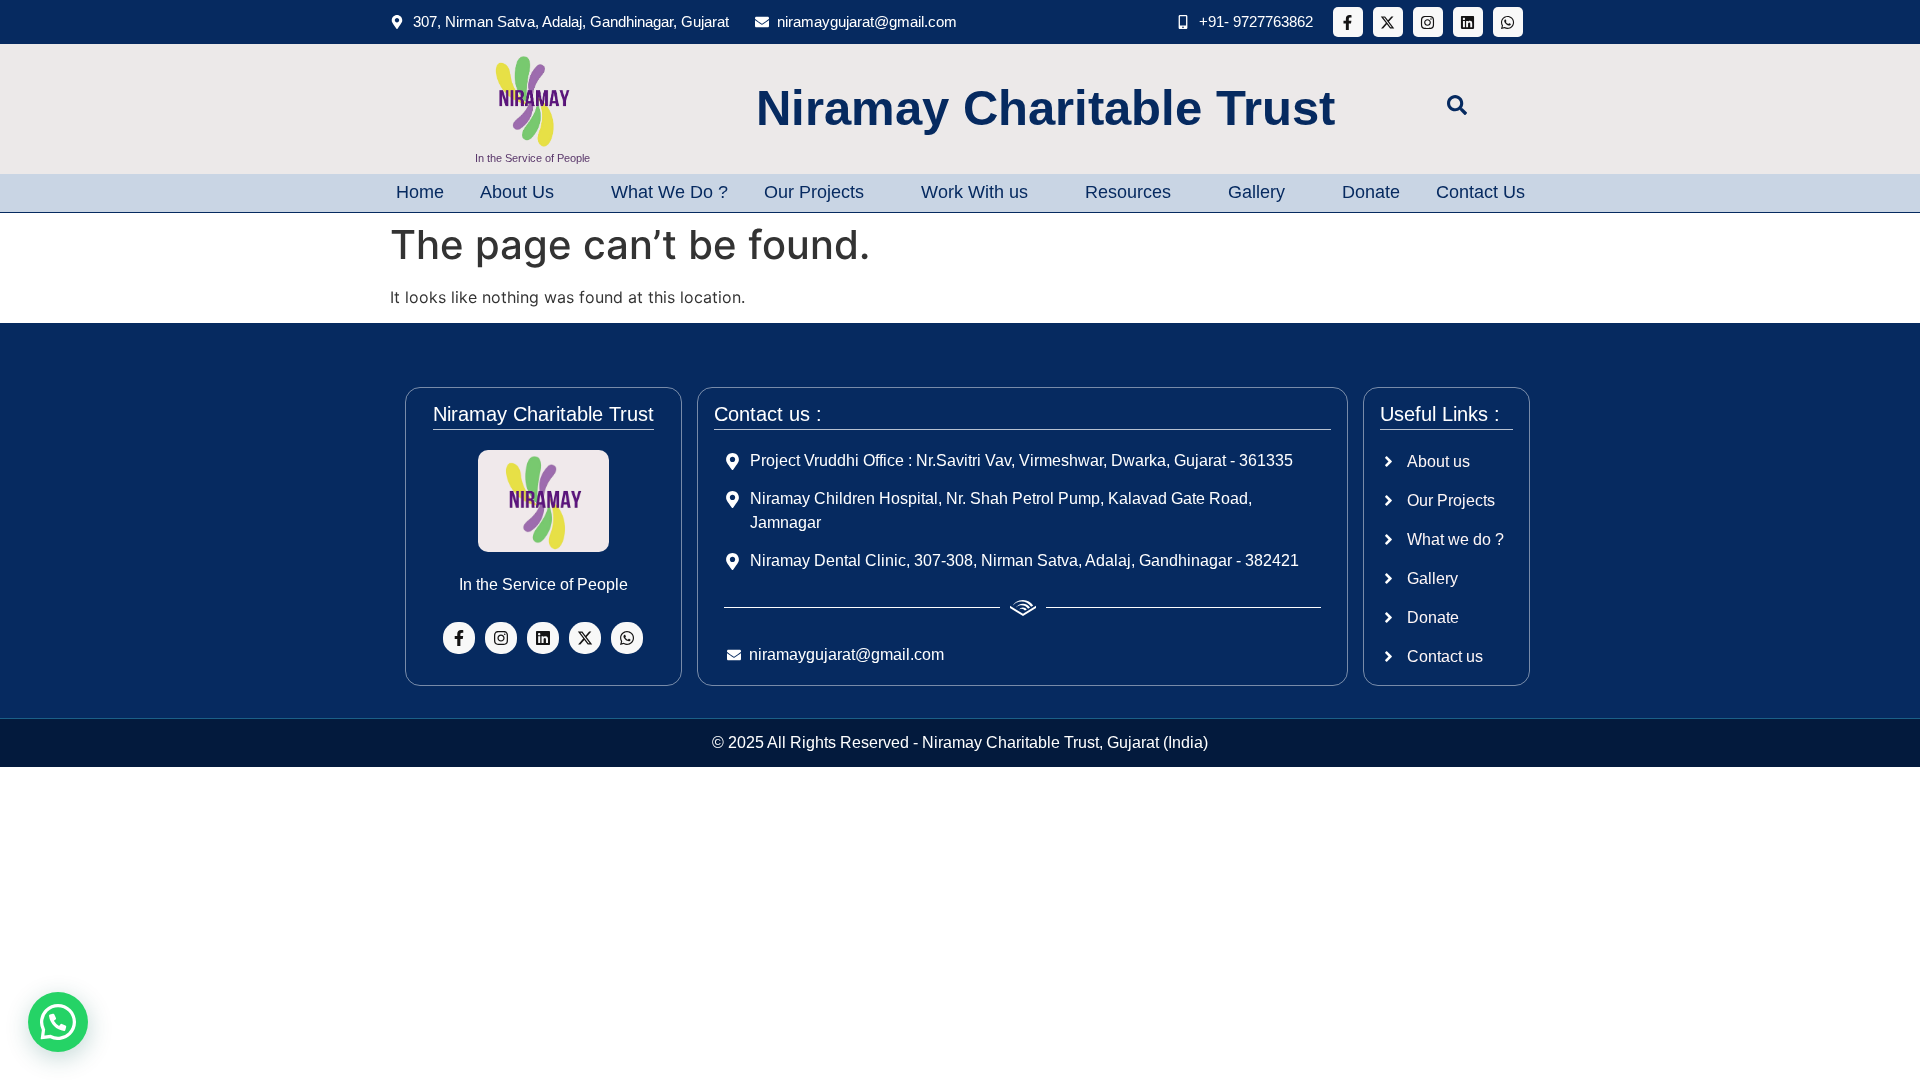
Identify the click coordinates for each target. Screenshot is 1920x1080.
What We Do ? (669, 192)
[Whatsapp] (1508, 22)
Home (420, 192)
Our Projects (814, 192)
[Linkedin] (1468, 22)
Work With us (974, 192)
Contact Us (1480, 192)
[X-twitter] (1388, 22)
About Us (517, 192)
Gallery (1256, 192)
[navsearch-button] (1457, 109)
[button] (58, 1022)
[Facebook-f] (1348, 22)
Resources (1128, 192)
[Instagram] (1428, 22)
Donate (1371, 192)
